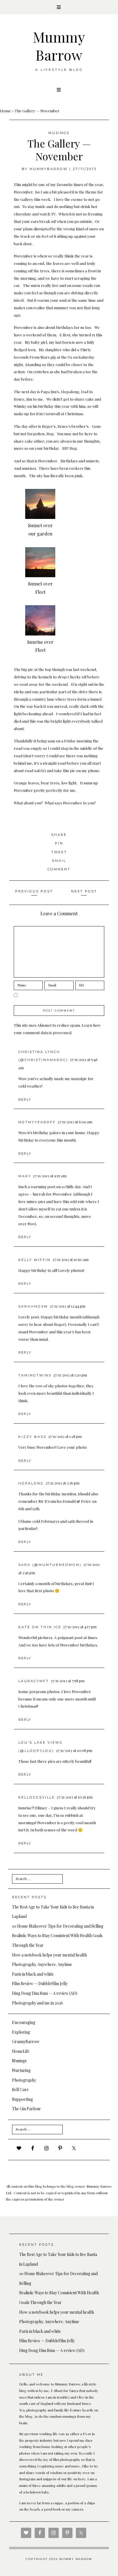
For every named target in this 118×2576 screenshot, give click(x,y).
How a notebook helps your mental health (49, 1955)
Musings (59, 133)
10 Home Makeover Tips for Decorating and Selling (58, 1926)
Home (5, 111)
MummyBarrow (49, 169)
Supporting (22, 2099)
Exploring (21, 2032)
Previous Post (34, 891)
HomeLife (21, 2051)
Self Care (20, 2090)
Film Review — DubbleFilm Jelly (40, 1984)
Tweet (59, 852)
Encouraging (24, 2022)
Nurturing (21, 2070)
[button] (59, 7)
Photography (24, 2080)
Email (59, 861)
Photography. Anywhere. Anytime (42, 1964)
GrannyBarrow (26, 2042)
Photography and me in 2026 (38, 2003)
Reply (25, 1100)
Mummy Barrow (59, 46)
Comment (59, 869)
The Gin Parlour (26, 2109)
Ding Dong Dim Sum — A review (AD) (45, 1993)
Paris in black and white (33, 1974)
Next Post (84, 891)
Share (59, 835)
